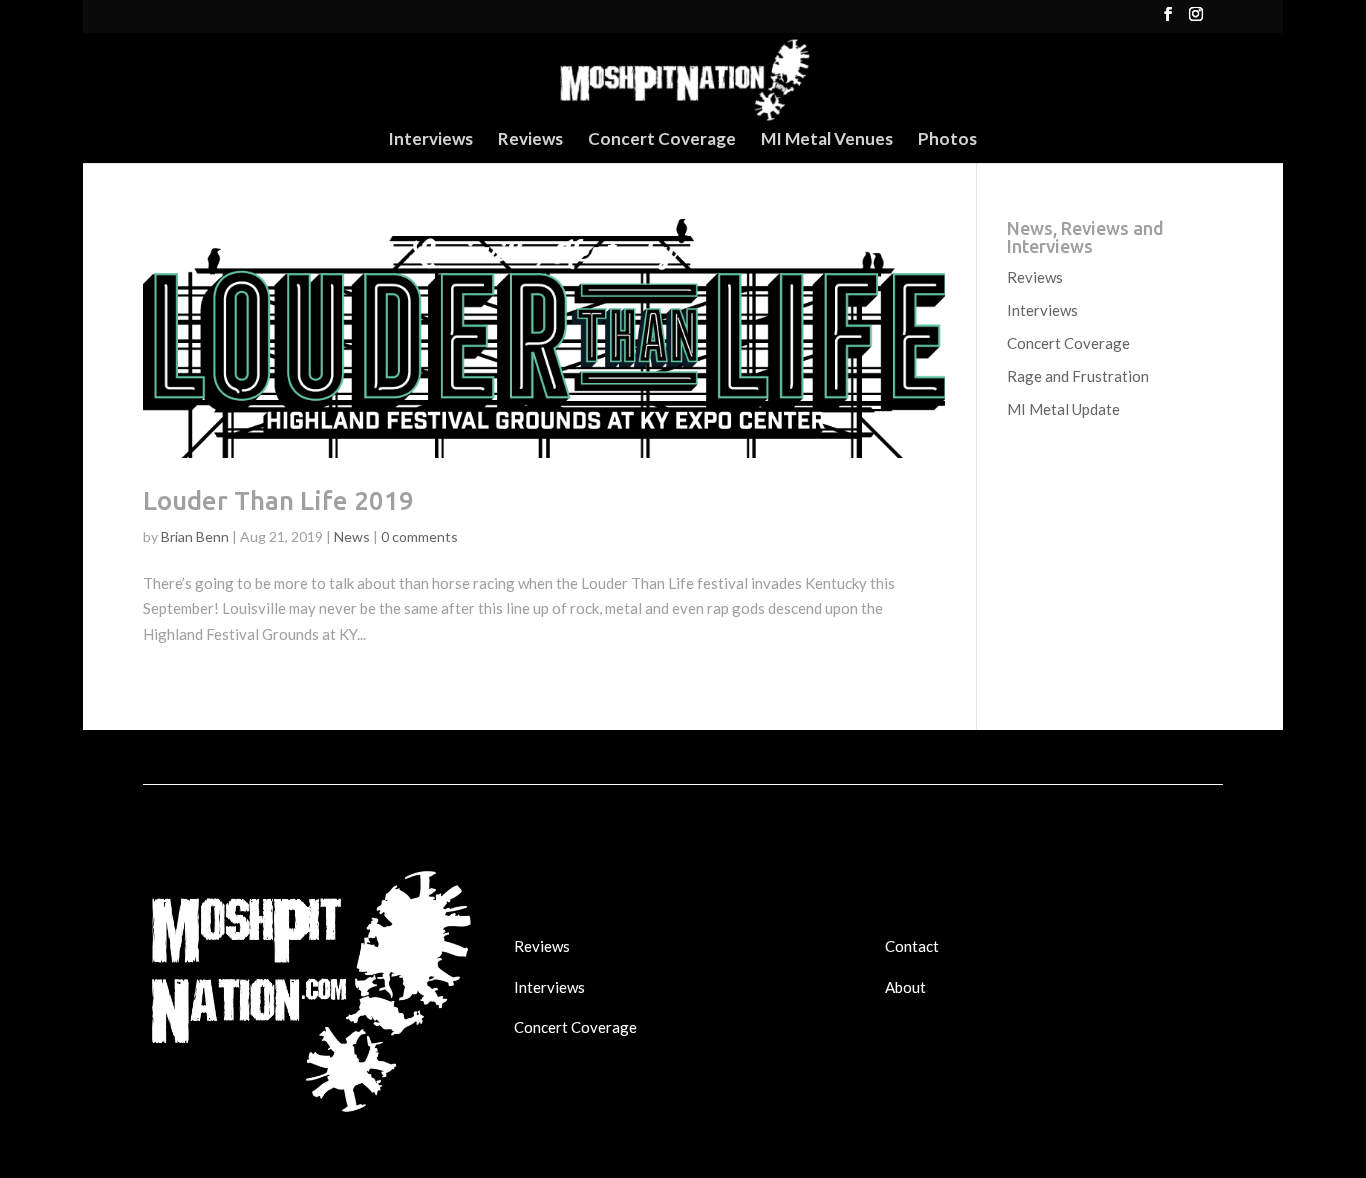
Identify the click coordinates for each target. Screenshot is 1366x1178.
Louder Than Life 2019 (278, 500)
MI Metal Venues (827, 140)
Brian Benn (195, 536)
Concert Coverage (662, 140)
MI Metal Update (1063, 409)
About (905, 987)
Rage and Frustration (1078, 376)
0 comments (419, 536)
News (352, 536)
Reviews (530, 140)
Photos (947, 140)
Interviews (430, 140)
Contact (912, 946)
